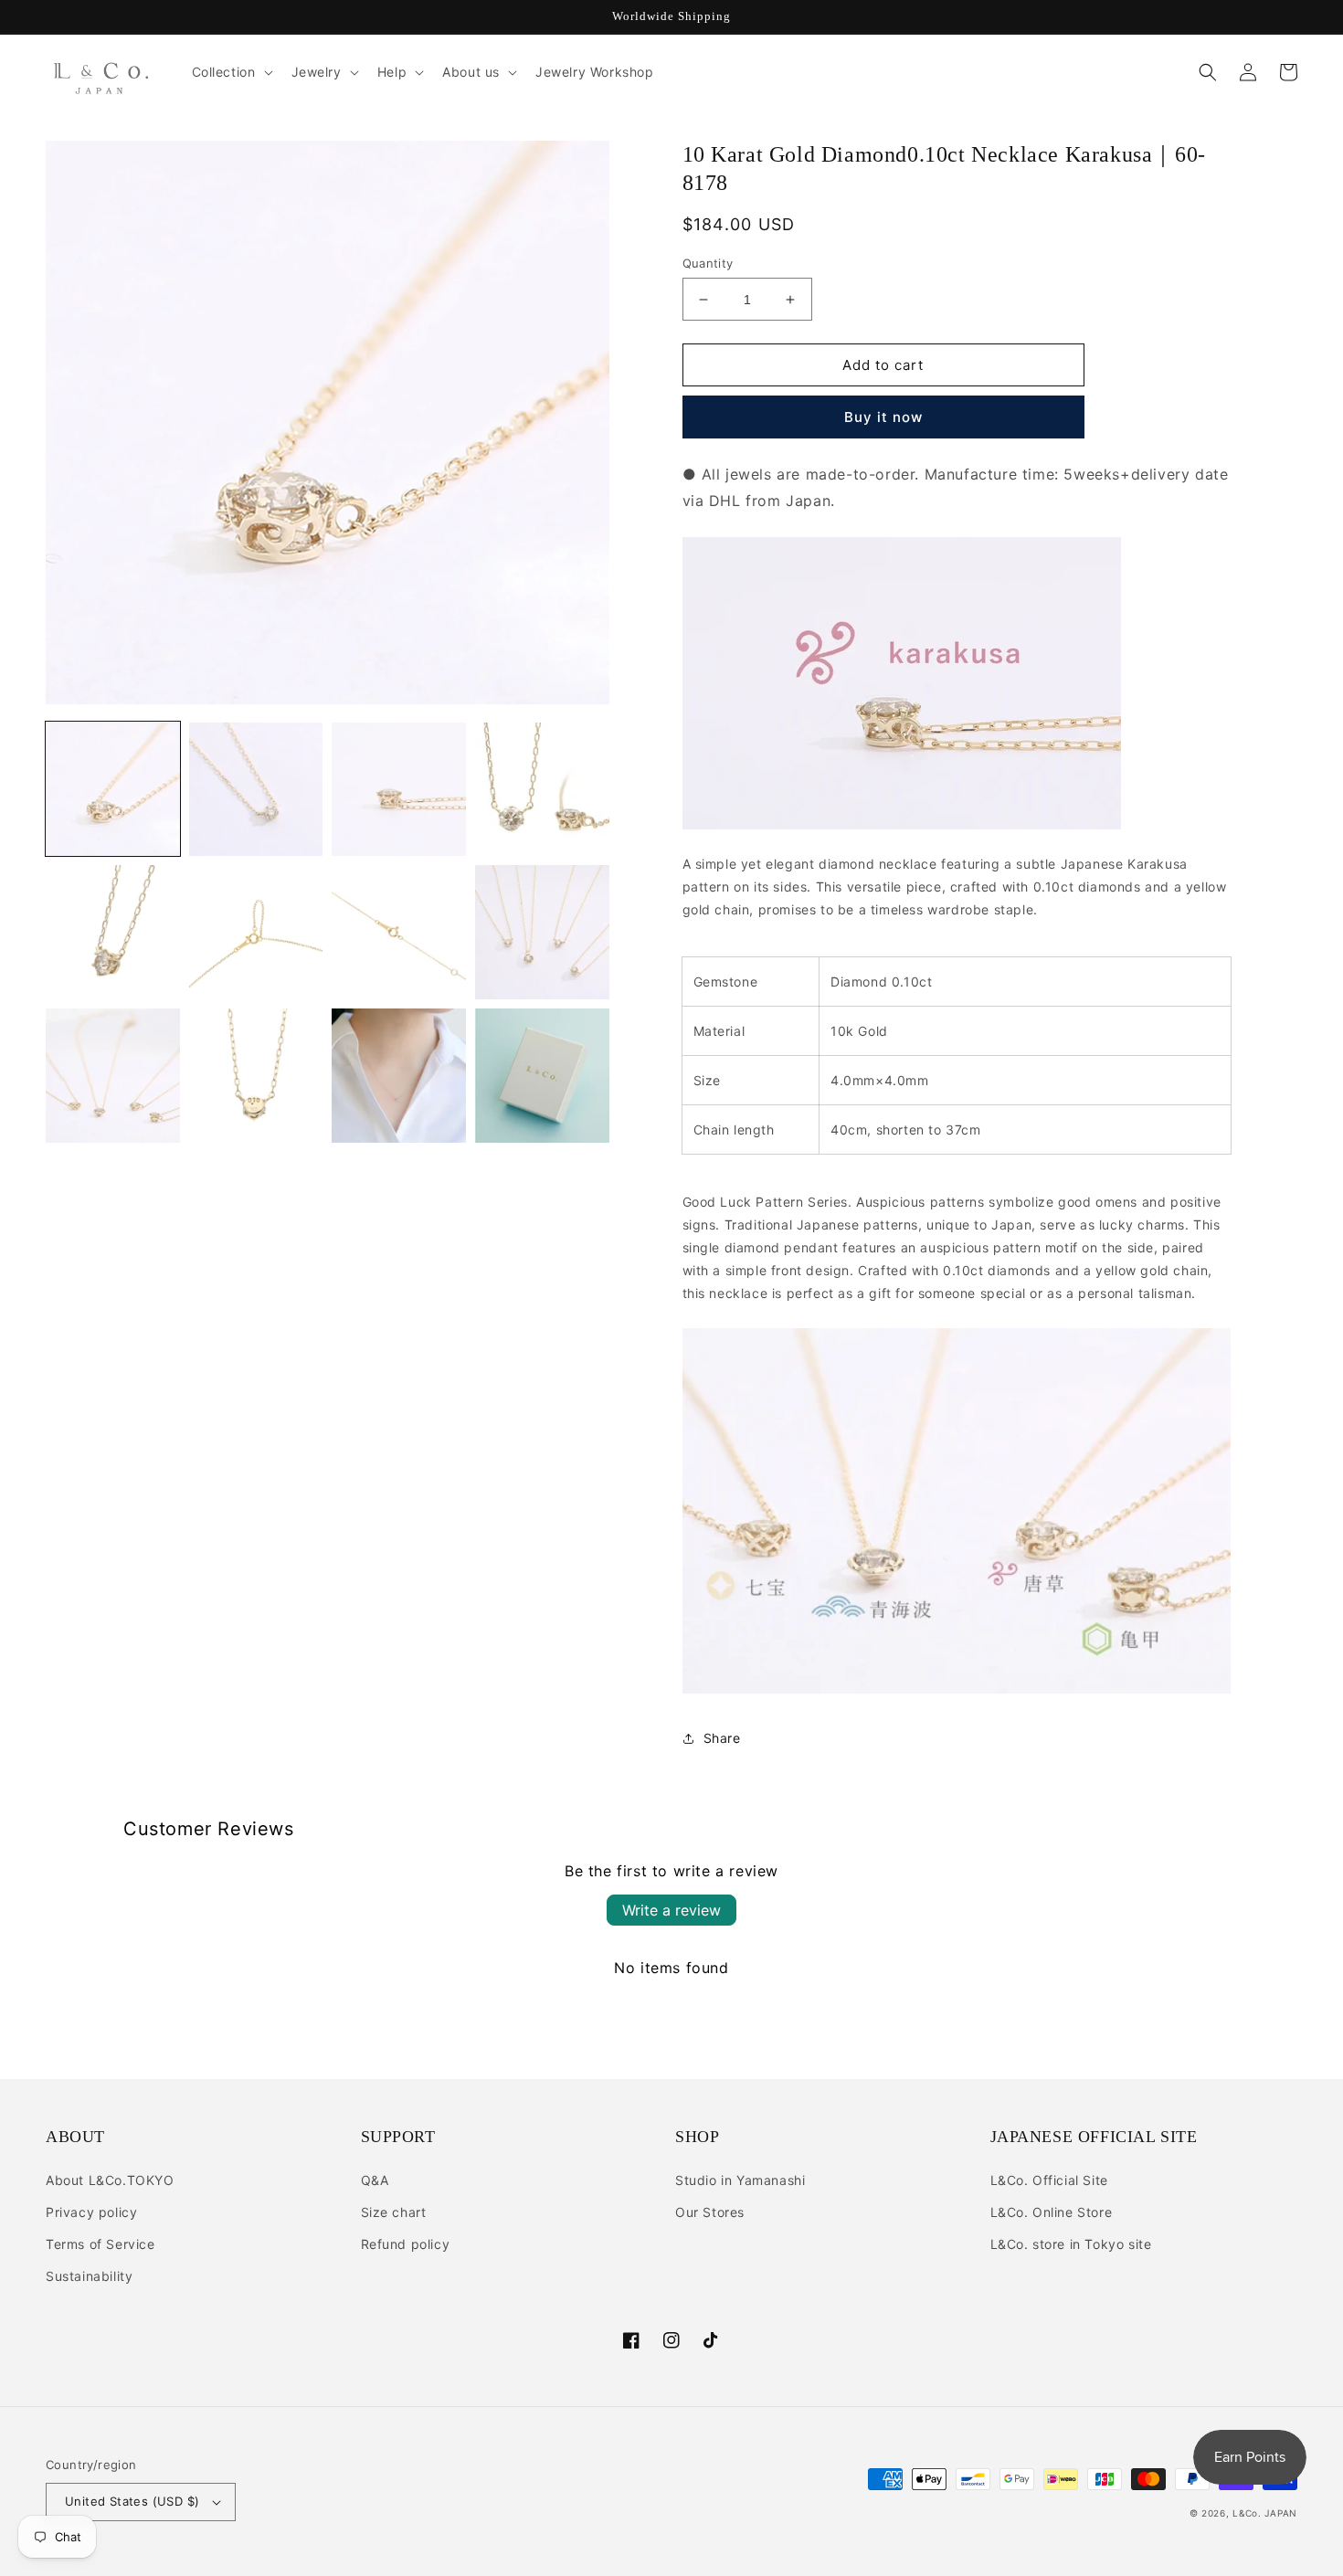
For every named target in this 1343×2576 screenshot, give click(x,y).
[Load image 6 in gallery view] (256, 932)
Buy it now (883, 417)
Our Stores (710, 2212)
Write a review (671, 1910)
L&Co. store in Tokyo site (1071, 2244)
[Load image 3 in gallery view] (399, 790)
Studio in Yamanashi (740, 2180)
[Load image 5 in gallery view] (113, 932)
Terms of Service (100, 2244)
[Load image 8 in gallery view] (542, 932)
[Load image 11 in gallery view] (399, 1076)
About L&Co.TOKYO (110, 2180)
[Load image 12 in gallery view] (542, 1076)
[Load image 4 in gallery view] (542, 790)
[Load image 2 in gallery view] (256, 790)
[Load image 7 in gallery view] (399, 932)
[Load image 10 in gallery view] (256, 1076)
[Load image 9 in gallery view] (113, 1076)
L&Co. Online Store (1052, 2212)
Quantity (708, 263)
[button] (231, 72)
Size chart (394, 2212)
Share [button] (722, 1738)
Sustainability (89, 2276)
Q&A (375, 2180)
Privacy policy (91, 2212)
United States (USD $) (132, 2501)
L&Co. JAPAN (1265, 2513)
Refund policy (406, 2244)
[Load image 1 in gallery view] (113, 790)
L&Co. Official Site (1049, 2180)
